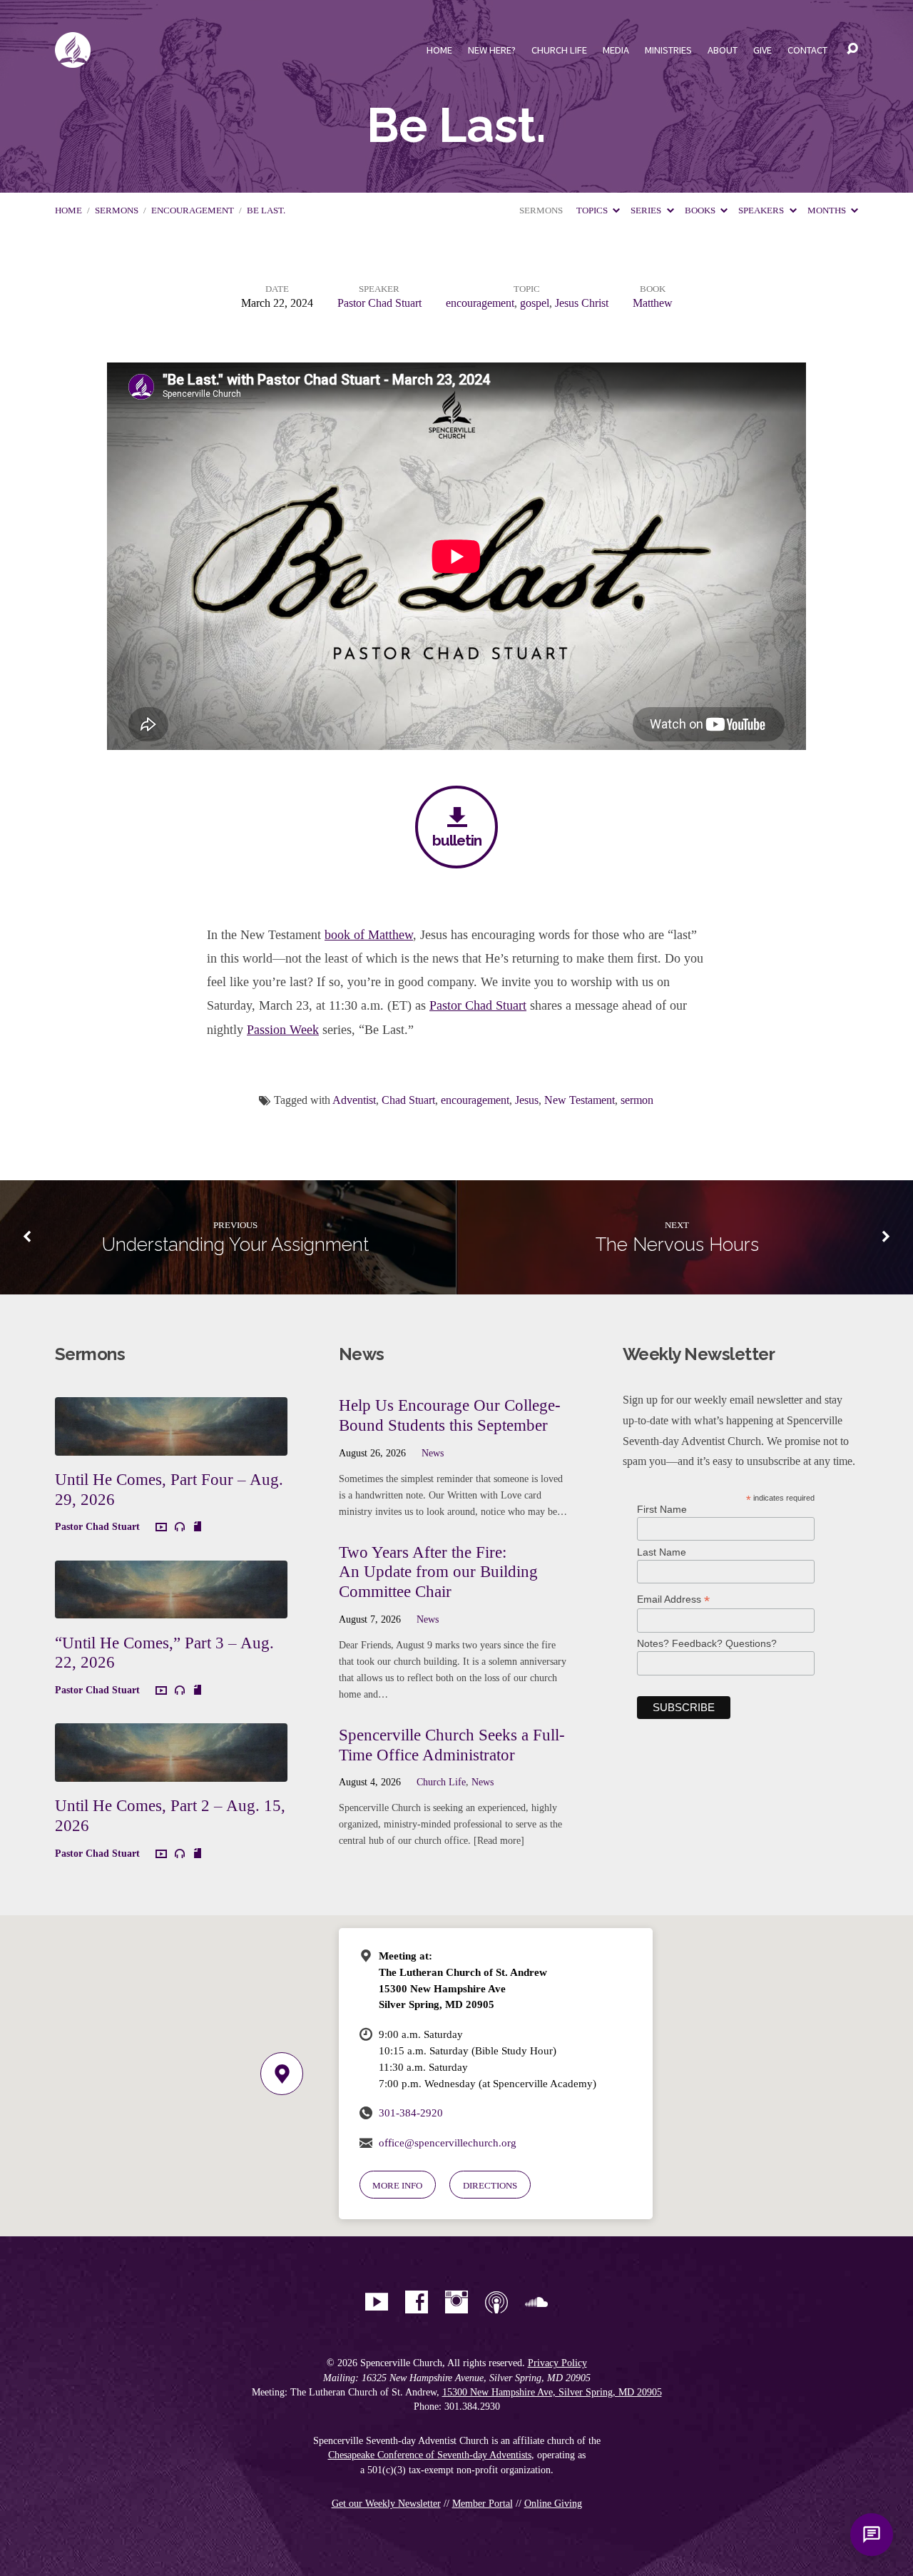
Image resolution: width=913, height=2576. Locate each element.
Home (439, 50)
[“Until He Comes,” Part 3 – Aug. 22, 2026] (171, 1607)
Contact (807, 50)
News (433, 1453)
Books (701, 211)
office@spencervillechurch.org (448, 2143)
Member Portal (483, 2504)
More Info (397, 2185)
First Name (662, 1509)
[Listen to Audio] (180, 1527)
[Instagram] (456, 2302)
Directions (490, 2185)
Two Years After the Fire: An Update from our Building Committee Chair (438, 1572)
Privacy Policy (557, 2363)
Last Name (662, 1552)
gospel (535, 303)
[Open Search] (852, 49)
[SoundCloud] (536, 2302)
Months (828, 211)
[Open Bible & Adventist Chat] (872, 2535)
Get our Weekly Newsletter (386, 2504)
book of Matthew (369, 935)
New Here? (492, 50)
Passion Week (283, 1030)
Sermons (117, 211)
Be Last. (266, 211)
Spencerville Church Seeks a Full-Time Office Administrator (452, 1745)
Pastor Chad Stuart (379, 303)
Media (616, 50)
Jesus (527, 1100)
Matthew (653, 303)
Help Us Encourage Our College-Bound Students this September (450, 1415)
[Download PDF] (198, 1527)
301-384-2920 (411, 2113)
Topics (593, 211)
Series (647, 211)
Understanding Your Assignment (235, 1244)
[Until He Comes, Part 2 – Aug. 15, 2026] (171, 1771)
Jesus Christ (582, 303)
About (723, 50)
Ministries (668, 50)
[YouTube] (377, 2302)
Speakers (762, 211)
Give (762, 50)
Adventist (354, 1100)
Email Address (673, 1599)
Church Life (559, 50)
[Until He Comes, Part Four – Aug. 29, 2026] (171, 1445)
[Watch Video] (161, 1528)
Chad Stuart (408, 1100)
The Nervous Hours (677, 1244)
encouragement (193, 211)
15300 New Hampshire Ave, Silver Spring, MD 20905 (552, 2392)
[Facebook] (417, 2302)
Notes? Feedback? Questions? (707, 1643)
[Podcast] (496, 2302)
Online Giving (553, 2504)
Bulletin (457, 840)
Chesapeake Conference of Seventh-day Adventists (430, 2455)
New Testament (580, 1100)
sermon (637, 1100)
